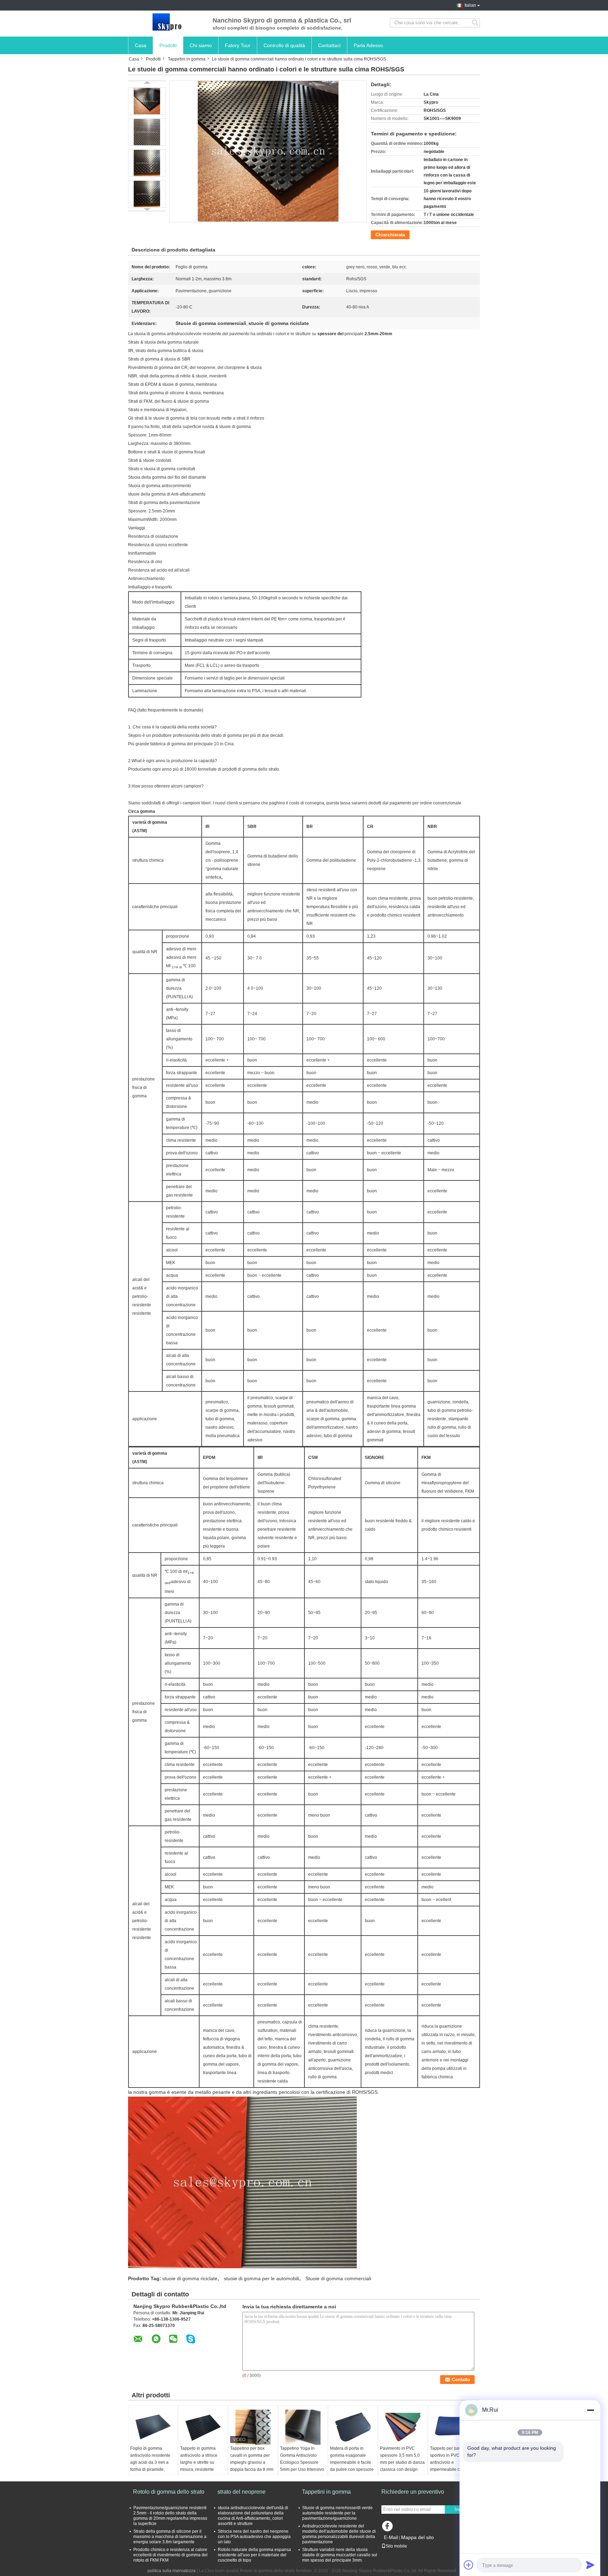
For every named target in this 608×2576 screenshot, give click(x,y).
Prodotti (168, 45)
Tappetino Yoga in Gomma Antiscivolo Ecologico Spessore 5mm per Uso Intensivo (302, 2459)
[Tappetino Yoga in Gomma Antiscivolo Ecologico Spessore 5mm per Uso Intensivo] (303, 2427)
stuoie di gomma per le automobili (261, 2278)
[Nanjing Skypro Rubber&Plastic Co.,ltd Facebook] (388, 2528)
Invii (459, 2509)
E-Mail (391, 2537)
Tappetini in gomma (187, 59)
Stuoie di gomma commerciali (338, 2278)
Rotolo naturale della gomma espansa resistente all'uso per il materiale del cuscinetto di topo (254, 2555)
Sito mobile (396, 2546)
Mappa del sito (417, 2537)
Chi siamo (201, 45)
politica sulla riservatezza (172, 2571)
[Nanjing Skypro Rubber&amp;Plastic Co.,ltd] (167, 23)
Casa (141, 45)
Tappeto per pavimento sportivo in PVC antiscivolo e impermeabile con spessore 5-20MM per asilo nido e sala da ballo (452, 2469)
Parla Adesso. (369, 45)
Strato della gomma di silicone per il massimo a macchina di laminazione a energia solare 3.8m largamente (170, 2537)
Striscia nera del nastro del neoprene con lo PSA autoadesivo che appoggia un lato (254, 2537)
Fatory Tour (238, 45)
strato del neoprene (242, 2492)
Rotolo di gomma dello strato (169, 2492)
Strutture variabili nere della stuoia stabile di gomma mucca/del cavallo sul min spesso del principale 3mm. (340, 2555)
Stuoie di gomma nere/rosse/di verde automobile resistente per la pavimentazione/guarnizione (337, 2513)
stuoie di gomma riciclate (190, 2278)
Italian (470, 5)
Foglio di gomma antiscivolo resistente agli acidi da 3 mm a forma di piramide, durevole (150, 2462)
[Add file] (469, 2565)
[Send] (590, 2565)
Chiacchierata (390, 235)
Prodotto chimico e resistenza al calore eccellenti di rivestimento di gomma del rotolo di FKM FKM (170, 2555)
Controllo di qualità (284, 45)
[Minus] (590, 2410)
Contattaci (329, 45)
